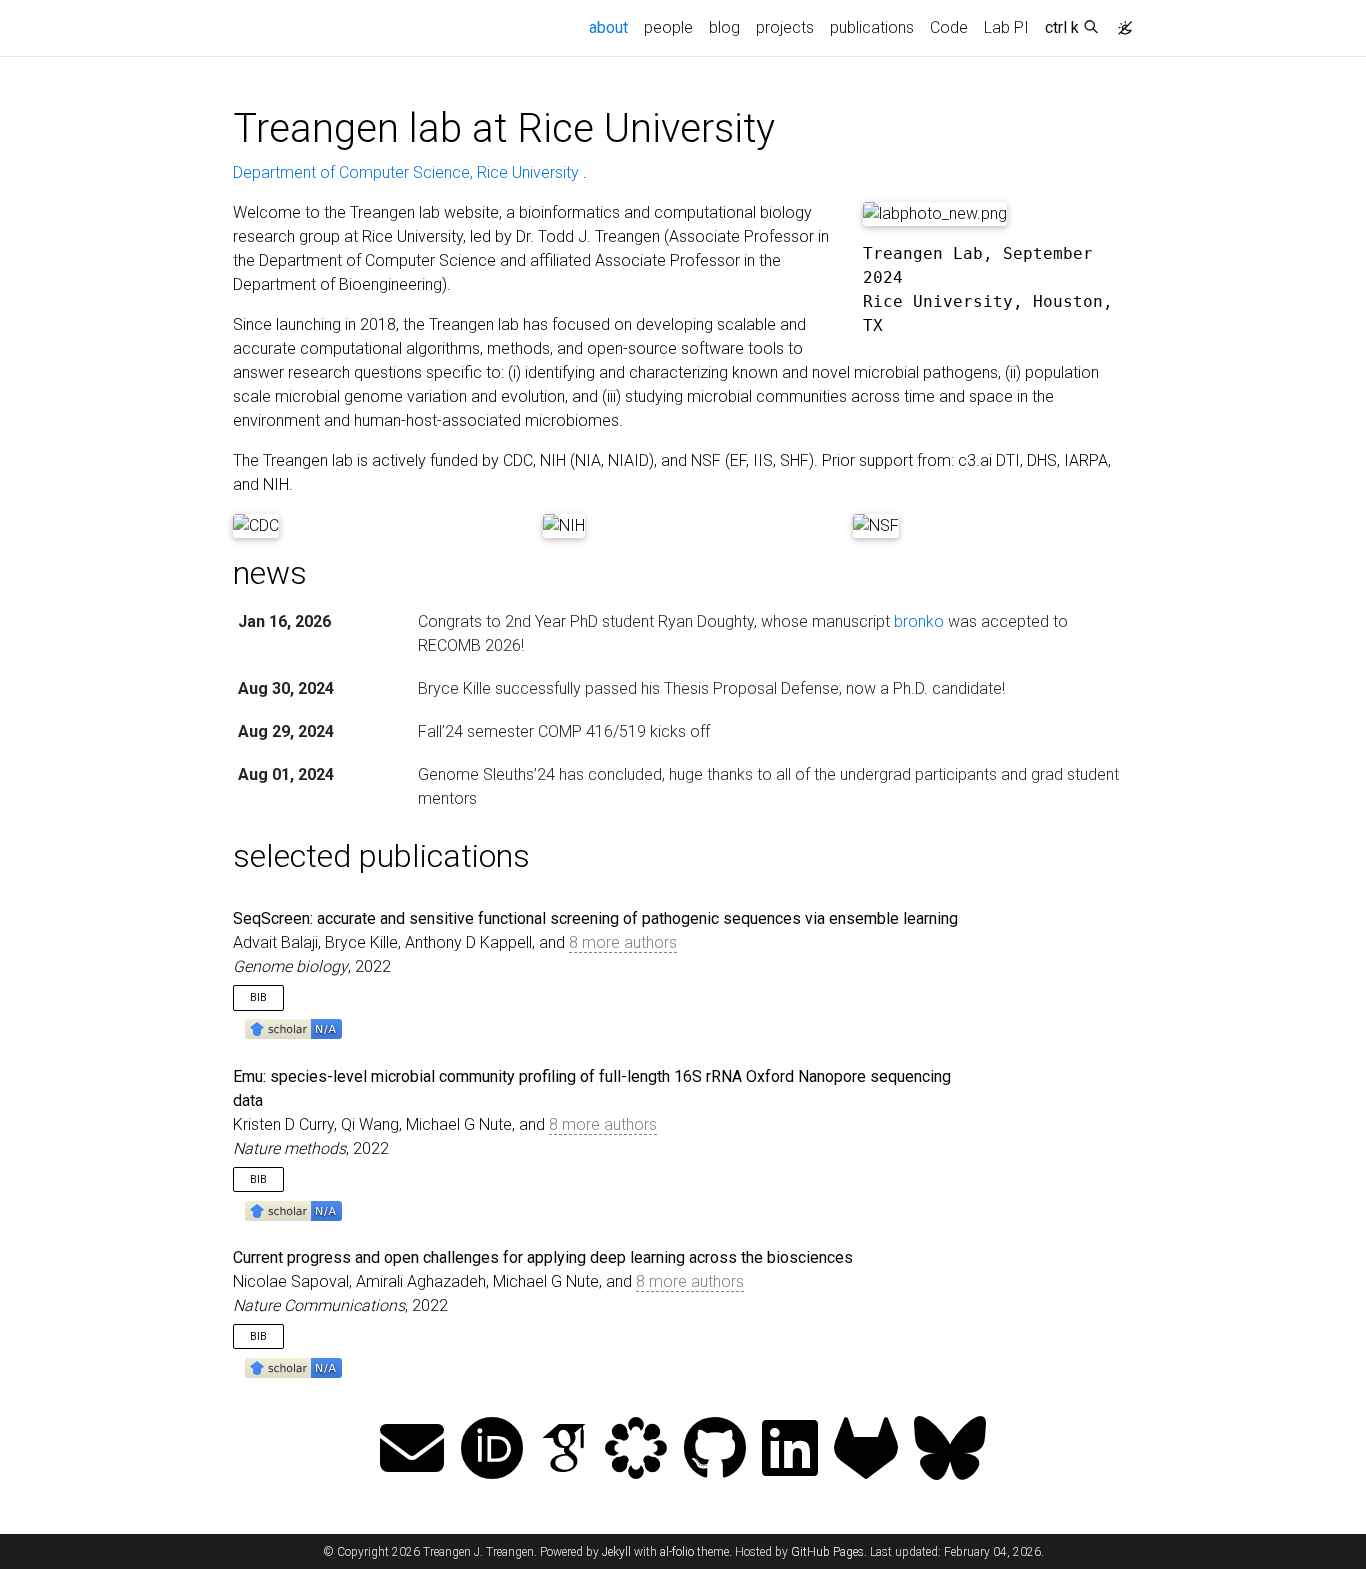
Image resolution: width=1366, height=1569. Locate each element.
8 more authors (623, 942)
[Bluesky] (950, 1450)
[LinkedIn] (790, 1450)
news (270, 573)
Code (949, 27)
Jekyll (616, 1552)
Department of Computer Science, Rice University (408, 172)
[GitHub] (715, 1450)
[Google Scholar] (564, 1450)
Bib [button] (258, 997)
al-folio (677, 1552)
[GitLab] (866, 1450)
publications (872, 27)
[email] (412, 1450)
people (668, 27)
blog (724, 27)
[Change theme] (1120, 22)
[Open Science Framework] (636, 1450)
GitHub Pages (827, 1552)
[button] (293, 1028)
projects (785, 27)
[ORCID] (492, 1450)
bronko (919, 621)
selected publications (381, 856)
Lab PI (1006, 27)
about (612, 27)
